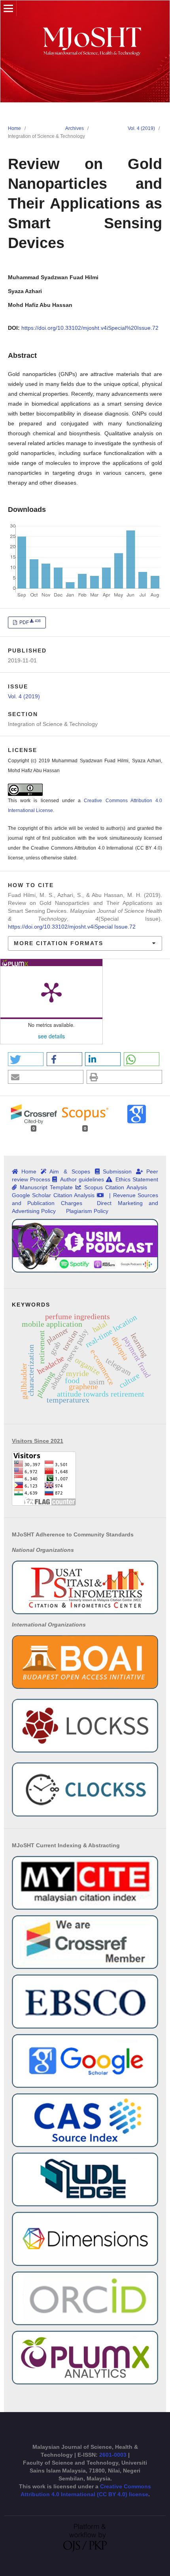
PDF (29, 622)
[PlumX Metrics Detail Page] (51, 992)
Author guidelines (82, 1179)
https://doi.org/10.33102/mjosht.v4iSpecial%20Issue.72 (90, 328)
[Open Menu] (8, 8)
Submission (117, 1171)
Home (14, 128)
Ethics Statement (137, 1179)
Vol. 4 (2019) (141, 128)
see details (51, 1036)
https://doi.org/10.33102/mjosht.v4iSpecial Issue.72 (72, 927)
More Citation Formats (59, 943)
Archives (75, 128)
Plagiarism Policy (87, 1211)
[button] (26, 1059)
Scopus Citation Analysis (116, 1187)
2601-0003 (114, 2455)
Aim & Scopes (70, 1171)
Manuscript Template (46, 1187)
